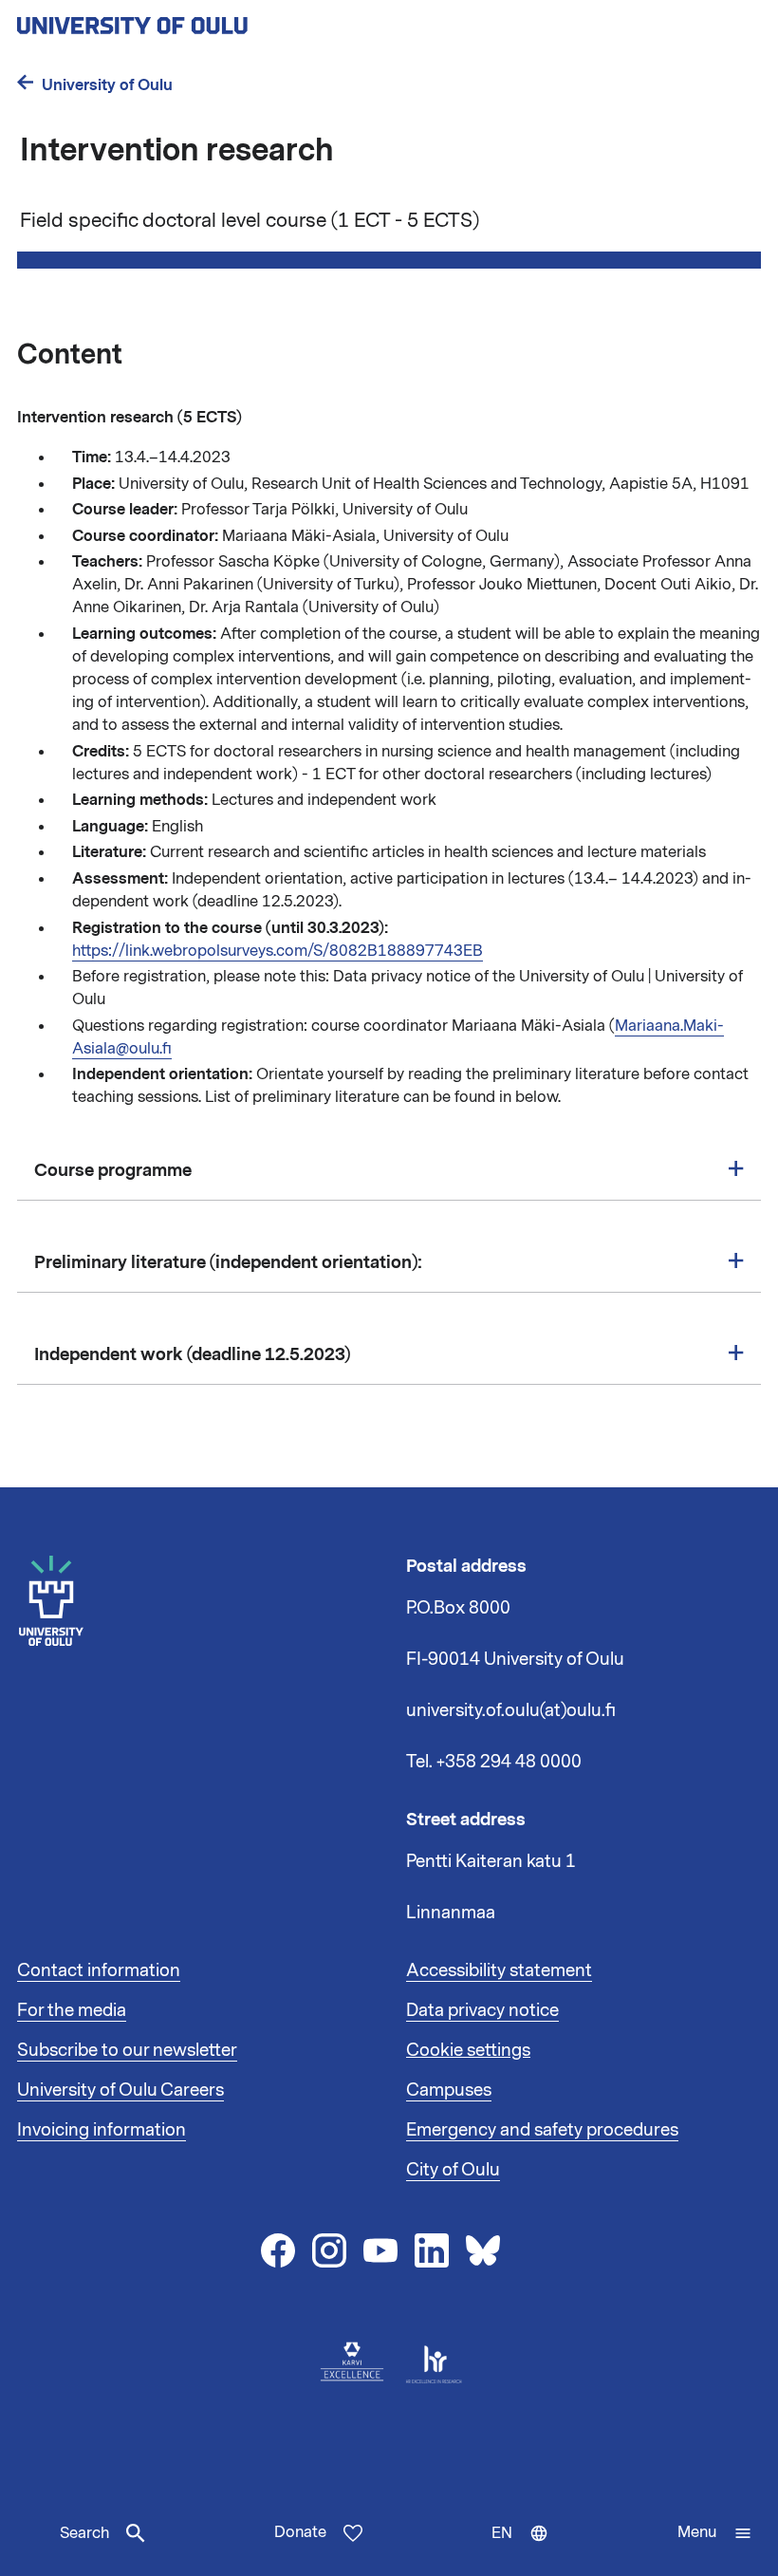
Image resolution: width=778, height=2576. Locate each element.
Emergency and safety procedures (542, 2130)
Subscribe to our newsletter (127, 2050)
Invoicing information (102, 2130)
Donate (300, 2532)
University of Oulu (107, 85)
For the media (72, 2010)
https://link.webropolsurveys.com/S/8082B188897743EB (278, 951)
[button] (715, 2533)
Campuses (449, 2090)
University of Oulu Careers (120, 2090)
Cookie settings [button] (468, 2050)
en (524, 2549)
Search (84, 2533)
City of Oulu (453, 2170)
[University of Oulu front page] (176, 20)
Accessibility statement (499, 1970)
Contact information (99, 1970)
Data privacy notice (482, 2010)
